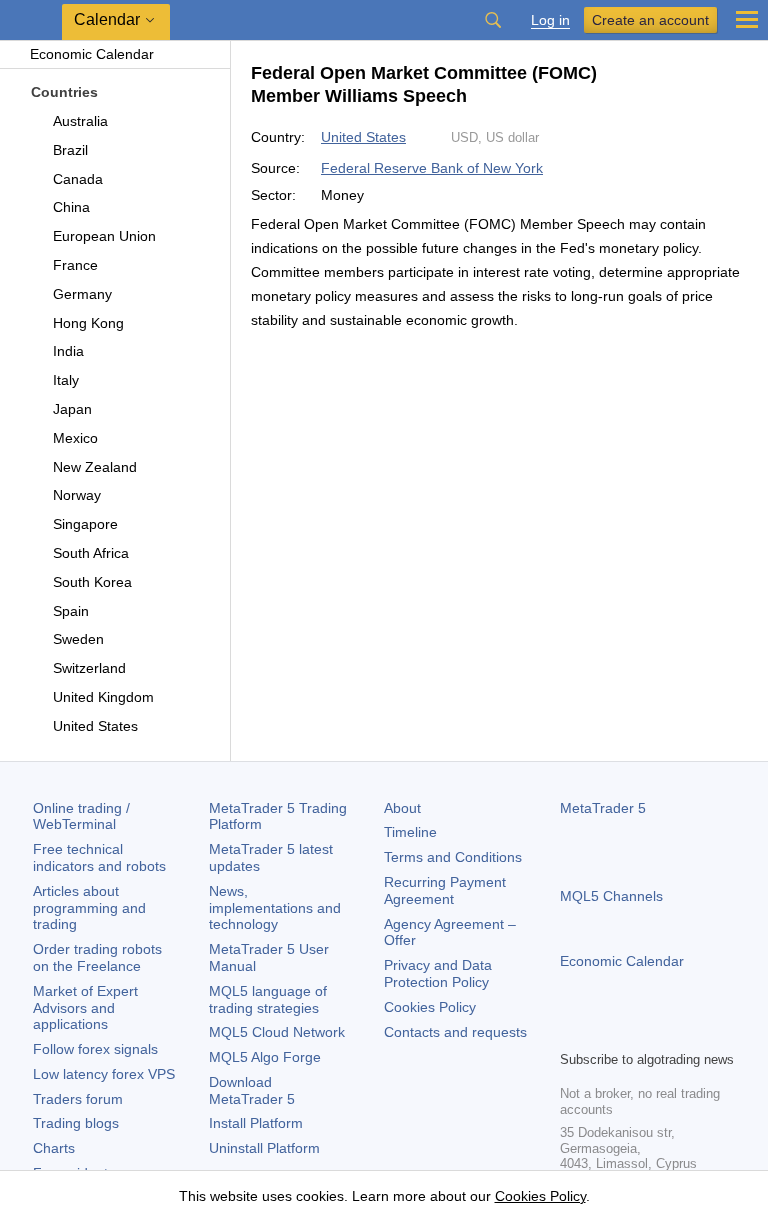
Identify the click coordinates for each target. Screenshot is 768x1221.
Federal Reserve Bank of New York (432, 168)
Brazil (70, 150)
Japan (72, 409)
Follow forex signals (95, 1049)
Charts (54, 1148)
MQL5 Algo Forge (265, 1057)
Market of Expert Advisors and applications (85, 1008)
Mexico (75, 438)
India (68, 351)
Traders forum (78, 1099)
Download (252, 1090)
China (71, 207)
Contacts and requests (455, 1032)
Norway (77, 495)
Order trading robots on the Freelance (97, 957)
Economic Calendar (92, 54)
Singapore (85, 524)
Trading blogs (76, 1123)
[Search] (493, 20)
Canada (78, 179)
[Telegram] (604, 1032)
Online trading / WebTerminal (81, 816)
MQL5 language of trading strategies (268, 999)
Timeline (410, 832)
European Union (104, 236)
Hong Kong (88, 323)
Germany (82, 294)
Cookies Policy (430, 1007)
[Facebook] (572, 1032)
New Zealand (95, 467)
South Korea (92, 582)
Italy (66, 380)
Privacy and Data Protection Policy (438, 973)
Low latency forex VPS (104, 1074)
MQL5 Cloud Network (277, 1032)
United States (95, 726)
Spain (71, 611)
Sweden (78, 639)
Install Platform (256, 1123)
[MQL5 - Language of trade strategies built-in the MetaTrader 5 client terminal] (31, 20)
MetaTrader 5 (603, 808)
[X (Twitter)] (636, 1032)
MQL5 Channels (611, 896)
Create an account (650, 20)
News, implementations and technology (275, 908)
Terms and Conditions (453, 857)
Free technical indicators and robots (99, 857)
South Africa (91, 553)
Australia (80, 121)
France (75, 265)
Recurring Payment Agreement (445, 890)
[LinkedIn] (700, 1032)
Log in (550, 20)
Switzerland (89, 668)
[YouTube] (668, 1032)
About (402, 808)
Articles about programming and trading (89, 908)
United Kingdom (103, 697)
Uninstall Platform (264, 1148)
